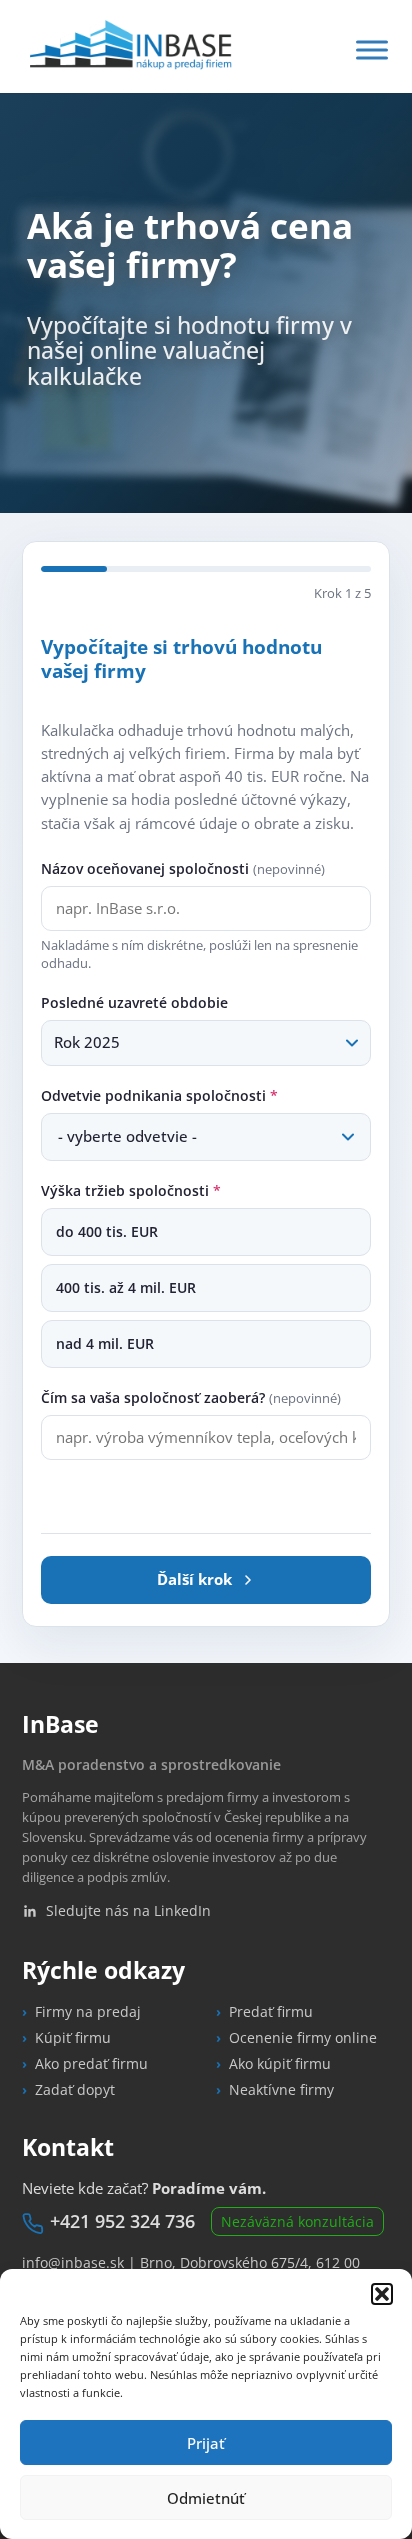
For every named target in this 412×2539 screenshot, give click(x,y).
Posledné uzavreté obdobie (134, 1002)
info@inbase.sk (73, 2262)
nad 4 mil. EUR (105, 1344)
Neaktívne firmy (281, 2089)
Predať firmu (271, 2011)
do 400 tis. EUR (107, 1232)
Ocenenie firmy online (303, 2037)
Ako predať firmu (91, 2063)
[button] (382, 2294)
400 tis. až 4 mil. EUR (126, 1288)
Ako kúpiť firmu (280, 2063)
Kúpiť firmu (73, 2037)
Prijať (206, 2443)
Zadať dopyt (75, 2089)
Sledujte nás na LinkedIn (128, 1910)
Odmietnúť (206, 2498)
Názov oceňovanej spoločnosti (183, 868)
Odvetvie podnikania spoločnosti (159, 1095)
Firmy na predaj (88, 2011)
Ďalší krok (194, 1579)
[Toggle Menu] (372, 49)
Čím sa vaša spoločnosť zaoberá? (191, 1397)
